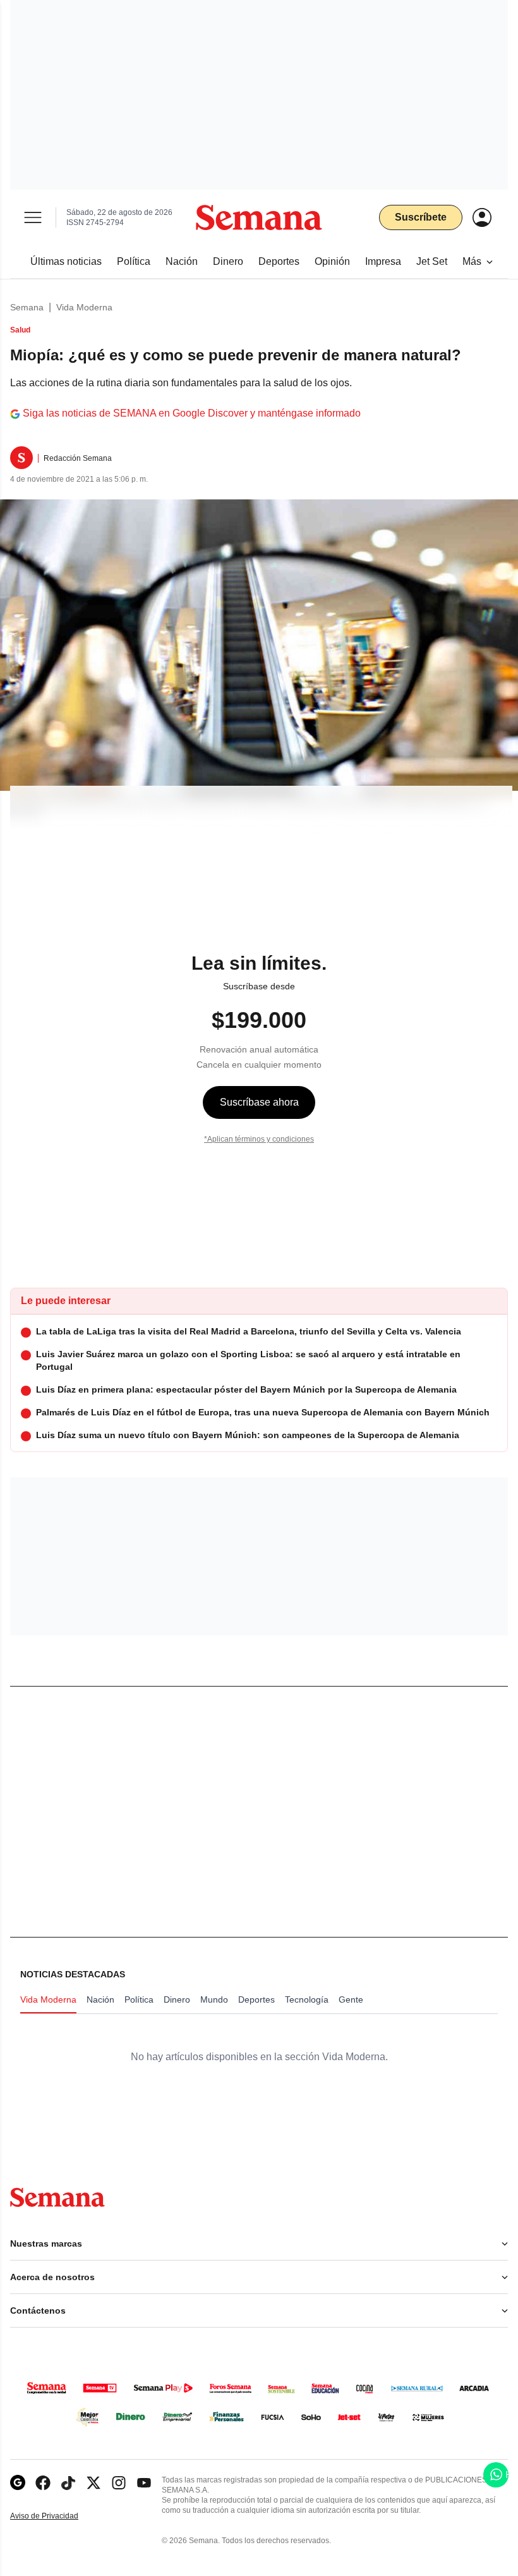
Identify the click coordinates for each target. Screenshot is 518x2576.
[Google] (18, 2483)
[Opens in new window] (43, 2483)
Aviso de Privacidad (57, 2516)
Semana (27, 307)
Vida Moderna (84, 307)
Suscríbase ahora (259, 1102)
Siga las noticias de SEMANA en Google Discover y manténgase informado (192, 413)
